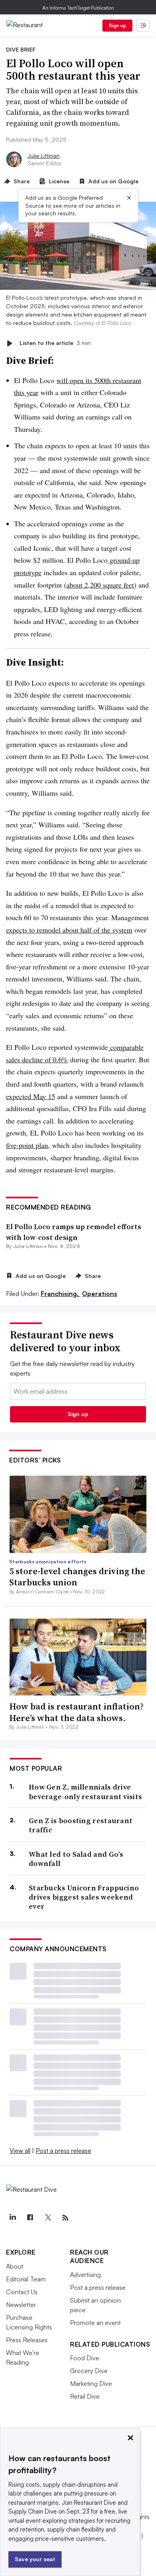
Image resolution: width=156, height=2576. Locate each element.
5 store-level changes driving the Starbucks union (77, 1577)
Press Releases (27, 2340)
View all (20, 2151)
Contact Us (22, 2292)
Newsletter (21, 2305)
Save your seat (35, 2559)
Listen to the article (55, 343)
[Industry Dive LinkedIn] (12, 2218)
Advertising (85, 2275)
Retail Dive (85, 2396)
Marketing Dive (91, 2383)
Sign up (118, 25)
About (15, 2266)
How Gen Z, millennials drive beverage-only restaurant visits (85, 1792)
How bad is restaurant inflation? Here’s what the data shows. (76, 1712)
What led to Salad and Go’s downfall (76, 1859)
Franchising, (61, 1294)
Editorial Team (26, 2279)
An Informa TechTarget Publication (78, 8)
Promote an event (95, 2323)
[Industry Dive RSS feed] (65, 2218)
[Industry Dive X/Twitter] (48, 2218)
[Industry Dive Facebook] (30, 2218)
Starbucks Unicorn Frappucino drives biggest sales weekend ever (84, 1897)
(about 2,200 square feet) (100, 585)
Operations (100, 1294)
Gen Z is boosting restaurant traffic (81, 1825)
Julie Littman (44, 155)
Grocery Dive (89, 2371)
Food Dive (85, 2358)
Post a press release (63, 2151)
